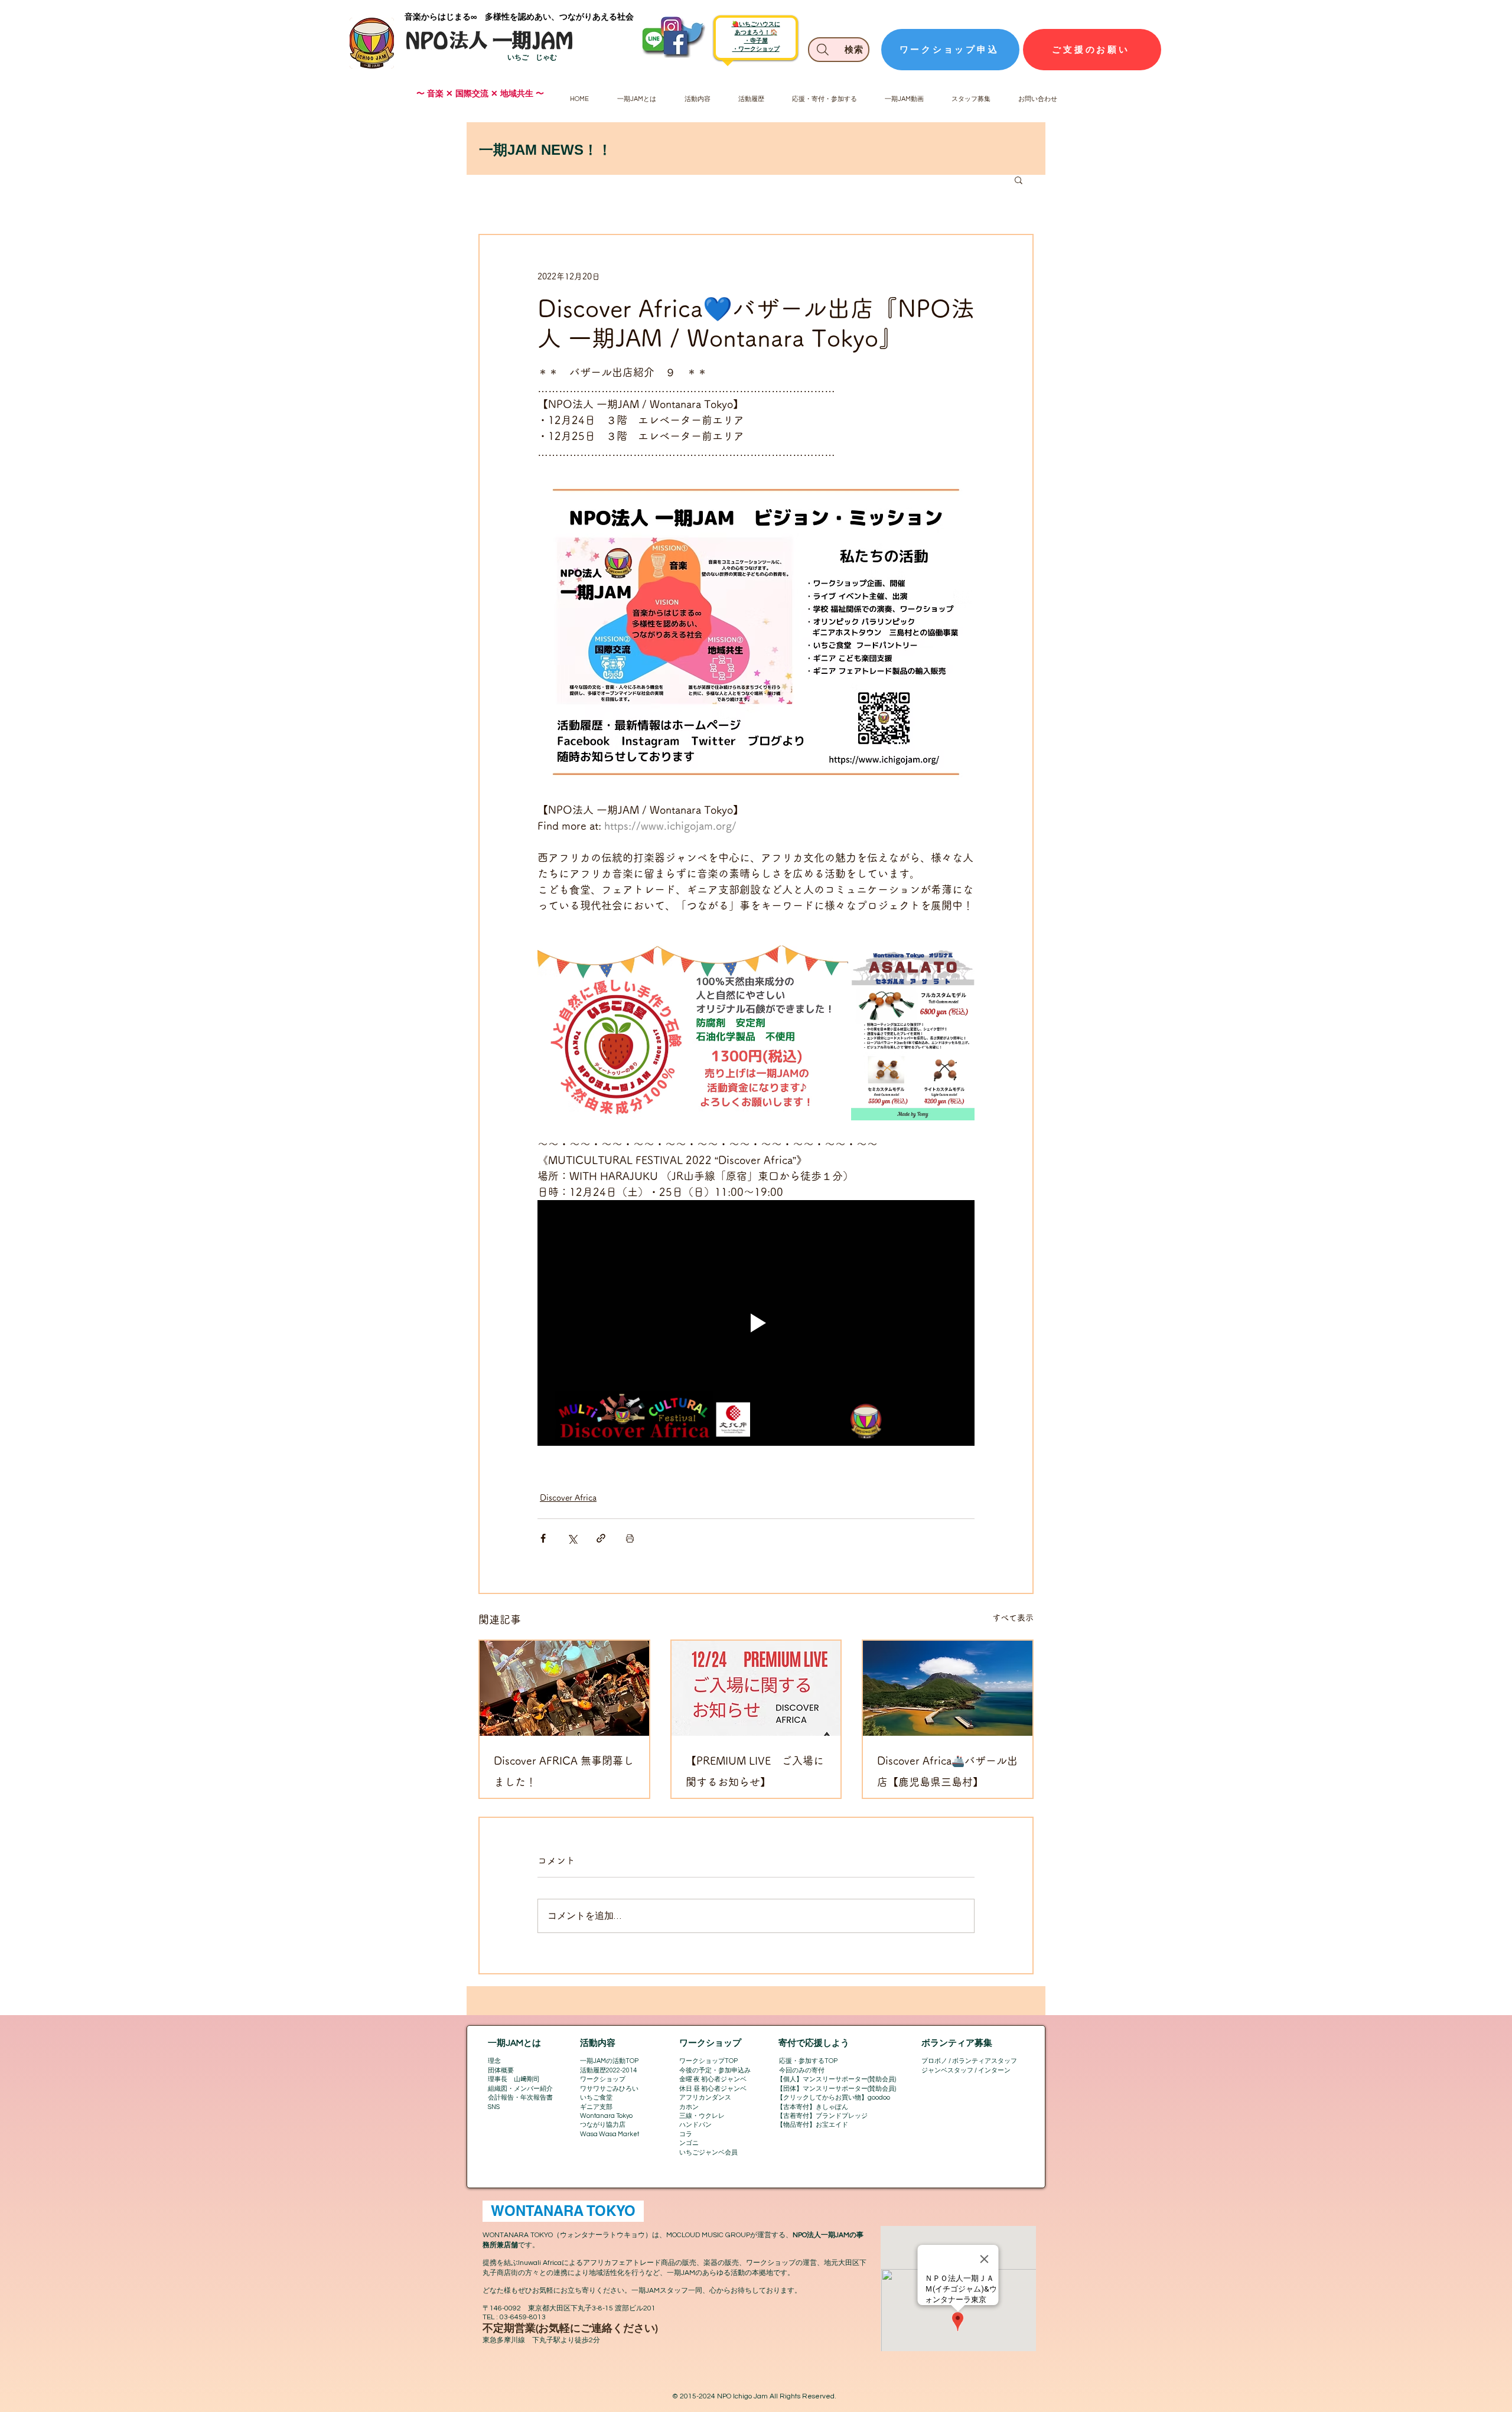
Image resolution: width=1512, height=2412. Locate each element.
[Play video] (756, 1323)
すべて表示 (1013, 1618)
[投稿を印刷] (630, 1538)
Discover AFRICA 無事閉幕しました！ (564, 1771)
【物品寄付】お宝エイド (812, 2125)
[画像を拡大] (693, 1033)
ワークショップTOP (708, 2061)
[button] (1019, 180)
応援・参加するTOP (808, 2061)
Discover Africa (568, 1498)
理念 (494, 2061)
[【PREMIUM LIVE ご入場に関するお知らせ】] (756, 1688)
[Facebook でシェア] (543, 1538)
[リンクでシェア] (601, 1538)
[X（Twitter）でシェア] (572, 1538)
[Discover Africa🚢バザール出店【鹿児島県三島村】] (948, 1688)
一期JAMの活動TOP (609, 2061)
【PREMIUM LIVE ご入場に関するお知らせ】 (755, 1771)
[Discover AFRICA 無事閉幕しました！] (564, 1688)
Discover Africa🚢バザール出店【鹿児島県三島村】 (947, 1771)
